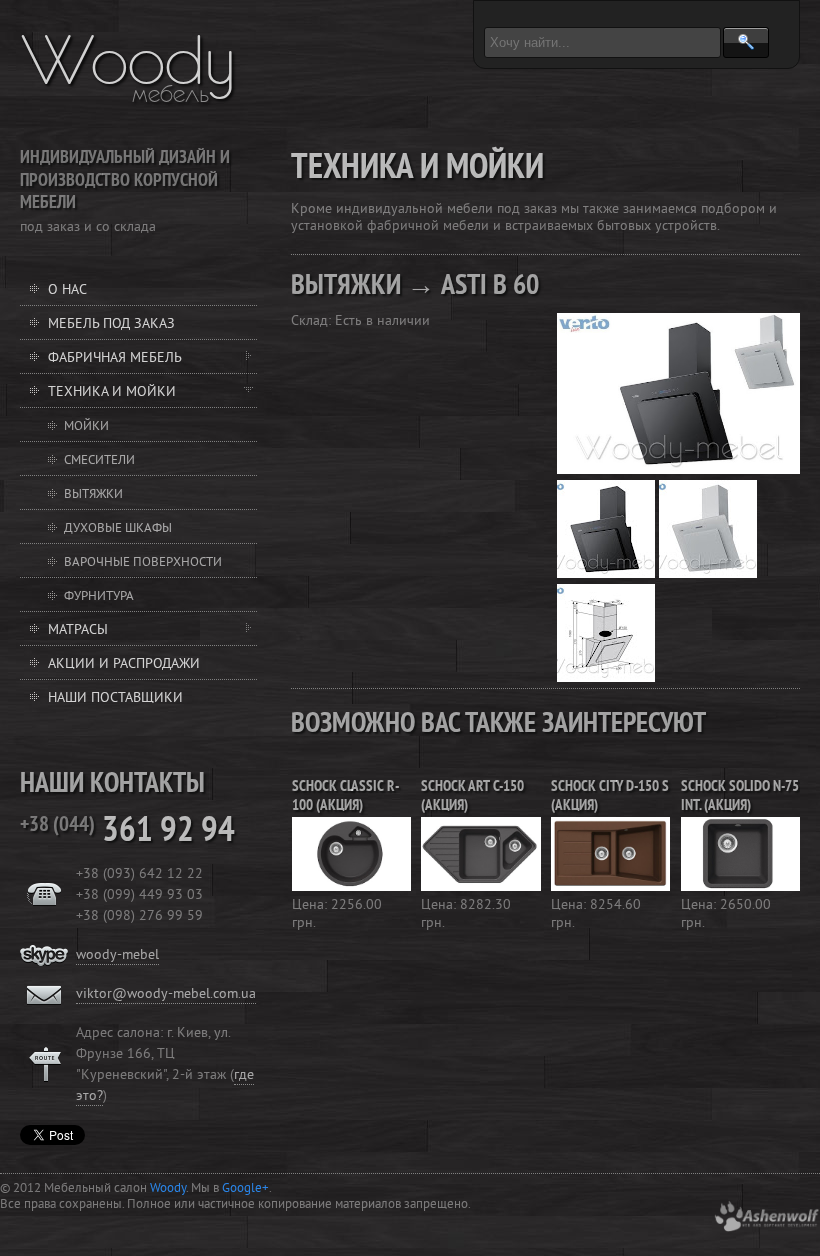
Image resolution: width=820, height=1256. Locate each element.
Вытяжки (93, 495)
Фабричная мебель (115, 358)
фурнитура (99, 597)
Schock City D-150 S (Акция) (610, 797)
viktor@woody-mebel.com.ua (166, 994)
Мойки (86, 427)
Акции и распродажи (124, 664)
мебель (170, 94)
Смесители (99, 461)
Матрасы (78, 630)
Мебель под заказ (111, 324)
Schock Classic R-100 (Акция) (345, 797)
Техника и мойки (112, 392)
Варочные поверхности (143, 563)
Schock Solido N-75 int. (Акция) (740, 797)
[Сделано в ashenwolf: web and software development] (766, 1228)
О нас (67, 290)
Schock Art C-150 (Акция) (472, 797)
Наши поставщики (115, 698)
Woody (128, 60)
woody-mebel (117, 955)
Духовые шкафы (118, 529)
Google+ (245, 1189)
